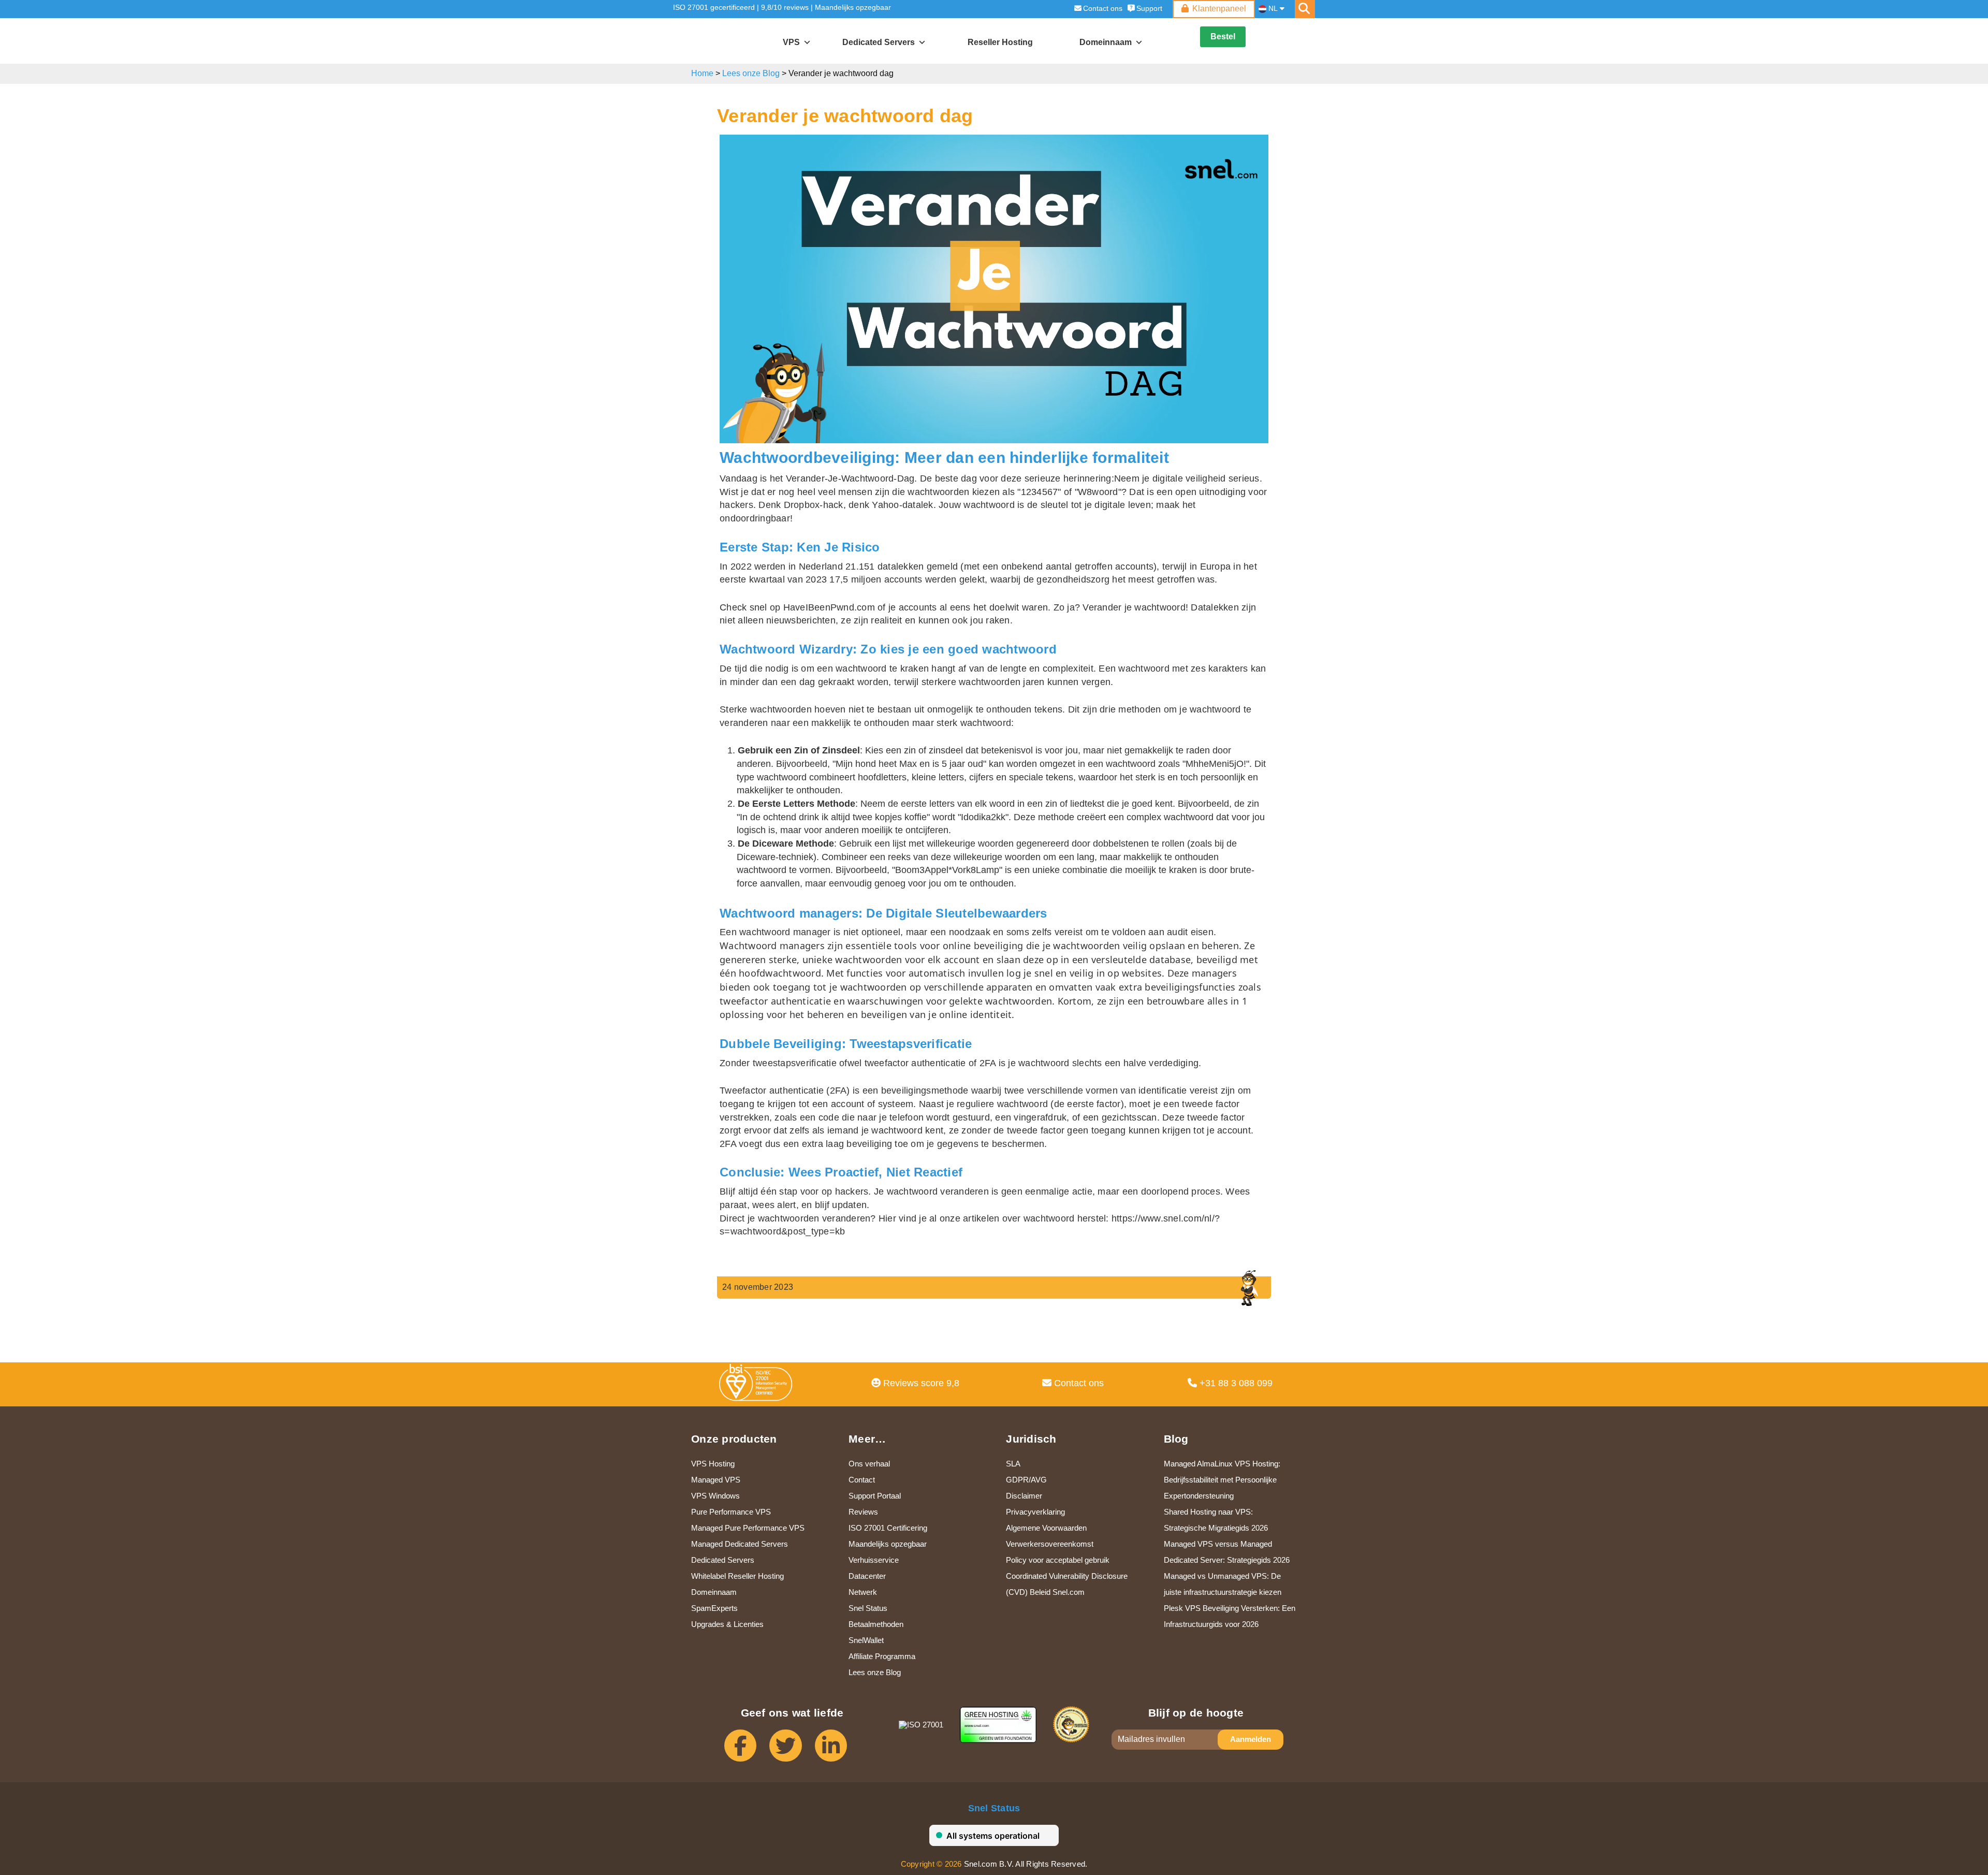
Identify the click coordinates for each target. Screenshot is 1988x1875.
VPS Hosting (713, 1464)
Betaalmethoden (876, 1624)
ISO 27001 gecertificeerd (714, 7)
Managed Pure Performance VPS (748, 1528)
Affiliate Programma (882, 1656)
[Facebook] (747, 1750)
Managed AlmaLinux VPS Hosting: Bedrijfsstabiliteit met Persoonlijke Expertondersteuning (1222, 1480)
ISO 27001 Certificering (888, 1528)
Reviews (863, 1512)
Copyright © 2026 (931, 1864)
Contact (862, 1480)
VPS (791, 42)
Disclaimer (1024, 1496)
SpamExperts (714, 1608)
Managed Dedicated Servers (740, 1544)
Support (1149, 8)
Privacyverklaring (1035, 1512)
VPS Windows (715, 1496)
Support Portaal (875, 1496)
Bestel (1223, 37)
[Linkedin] (837, 1750)
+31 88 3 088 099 (1235, 1383)
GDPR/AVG (1026, 1480)
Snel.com (718, 41)
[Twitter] (792, 1750)
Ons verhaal (869, 1464)
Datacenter (867, 1576)
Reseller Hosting (1000, 42)
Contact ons (1103, 8)
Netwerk (863, 1592)
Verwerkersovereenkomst (1050, 1544)
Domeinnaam (714, 1592)
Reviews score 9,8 (920, 1383)
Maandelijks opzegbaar (853, 7)
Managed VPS (716, 1480)
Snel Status (868, 1608)
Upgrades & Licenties (727, 1624)
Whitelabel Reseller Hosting (737, 1576)
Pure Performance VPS (731, 1512)
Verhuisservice (874, 1560)
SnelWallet (866, 1640)
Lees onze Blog (751, 73)
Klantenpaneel (1219, 9)
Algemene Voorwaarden (1046, 1528)
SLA (1013, 1464)
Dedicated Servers (879, 42)
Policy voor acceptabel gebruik (1058, 1560)
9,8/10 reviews (785, 7)
